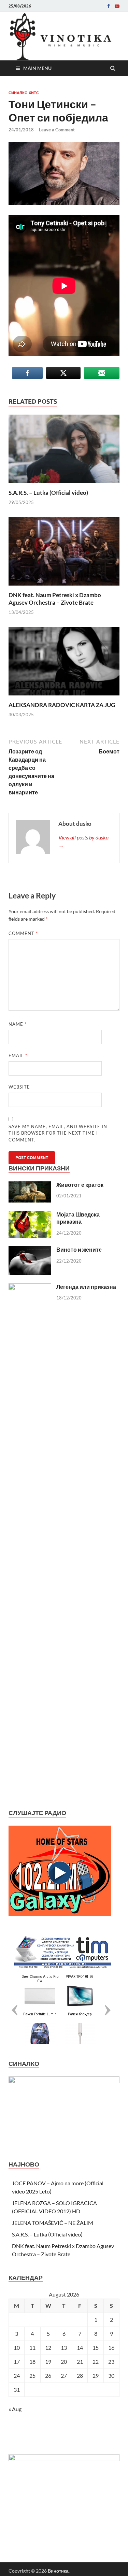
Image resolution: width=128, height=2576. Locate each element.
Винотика (58, 2571)
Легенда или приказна (86, 1287)
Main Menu (37, 68)
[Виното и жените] (30, 1250)
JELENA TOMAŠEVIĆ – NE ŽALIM (53, 2223)
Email (18, 1055)
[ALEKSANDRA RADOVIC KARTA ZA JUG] (64, 697)
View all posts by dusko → (83, 841)
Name (18, 1024)
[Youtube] (117, 6)
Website (19, 1087)
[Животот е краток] (30, 1185)
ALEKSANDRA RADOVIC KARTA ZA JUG (62, 705)
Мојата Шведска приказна (78, 1218)
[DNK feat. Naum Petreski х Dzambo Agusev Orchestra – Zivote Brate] (64, 587)
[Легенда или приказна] (30, 1287)
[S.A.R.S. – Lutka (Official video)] (64, 485)
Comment (23, 933)
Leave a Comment (57, 130)
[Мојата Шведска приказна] (30, 1215)
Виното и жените (79, 1249)
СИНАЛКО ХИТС (24, 93)
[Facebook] (109, 6)
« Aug (15, 2409)
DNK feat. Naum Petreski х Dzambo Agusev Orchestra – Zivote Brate (55, 599)
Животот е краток (80, 1185)
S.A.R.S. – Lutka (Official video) (48, 493)
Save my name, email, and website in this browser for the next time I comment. (58, 1133)
